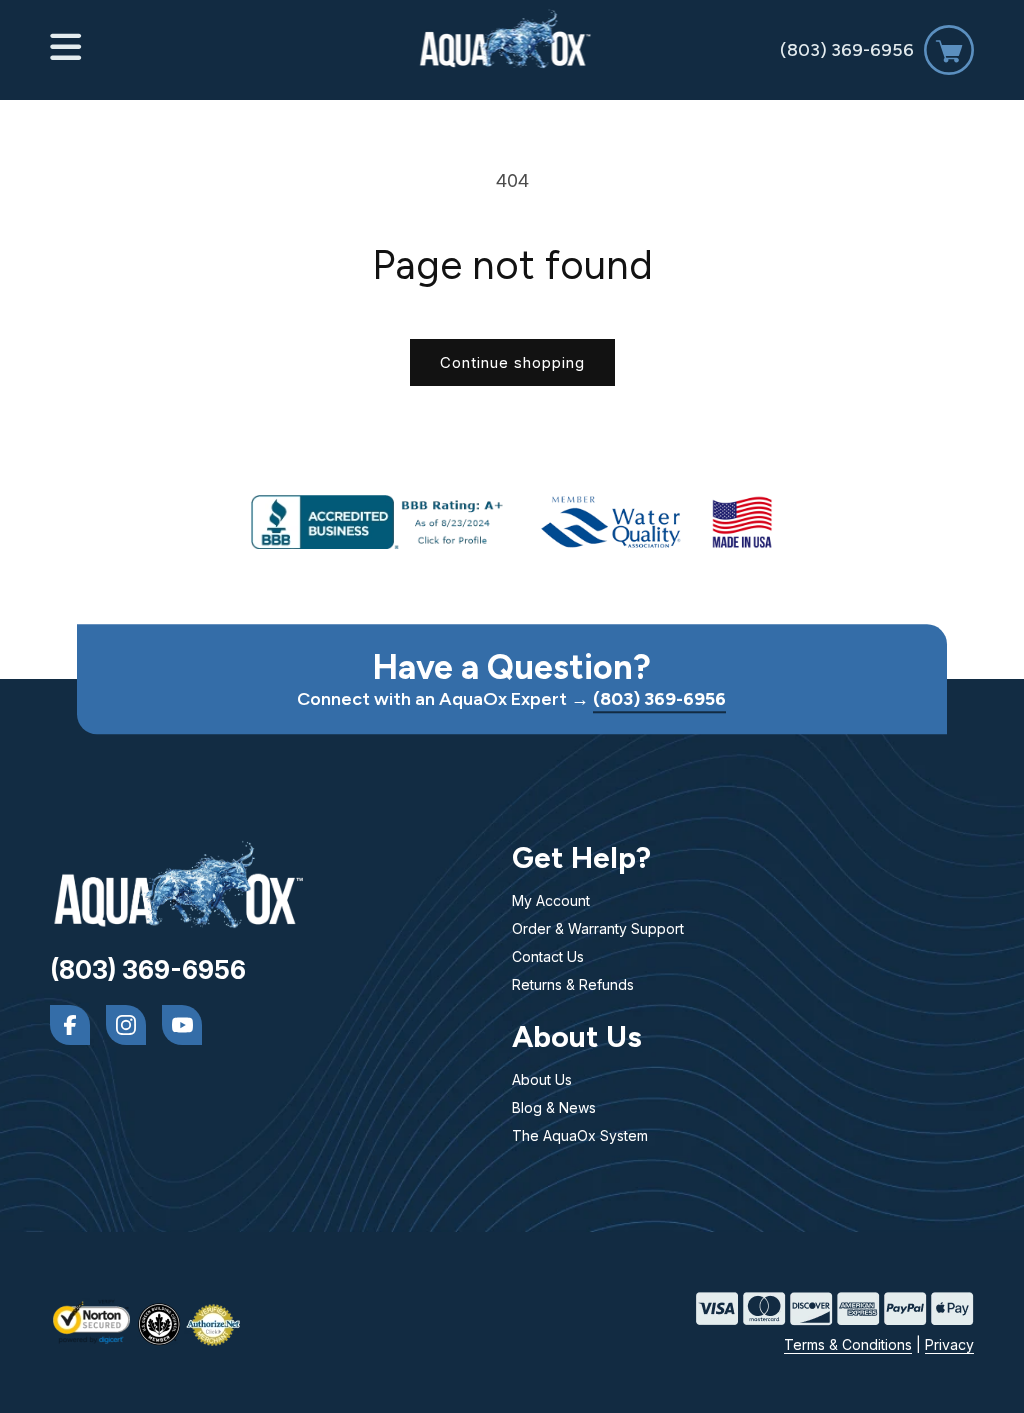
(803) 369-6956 (847, 50)
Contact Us (548, 956)
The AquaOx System (580, 1135)
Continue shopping (512, 362)
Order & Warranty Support (598, 928)
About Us (542, 1079)
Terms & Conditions (848, 1344)
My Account (551, 900)
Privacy (949, 1344)
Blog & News (554, 1107)
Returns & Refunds (573, 984)
